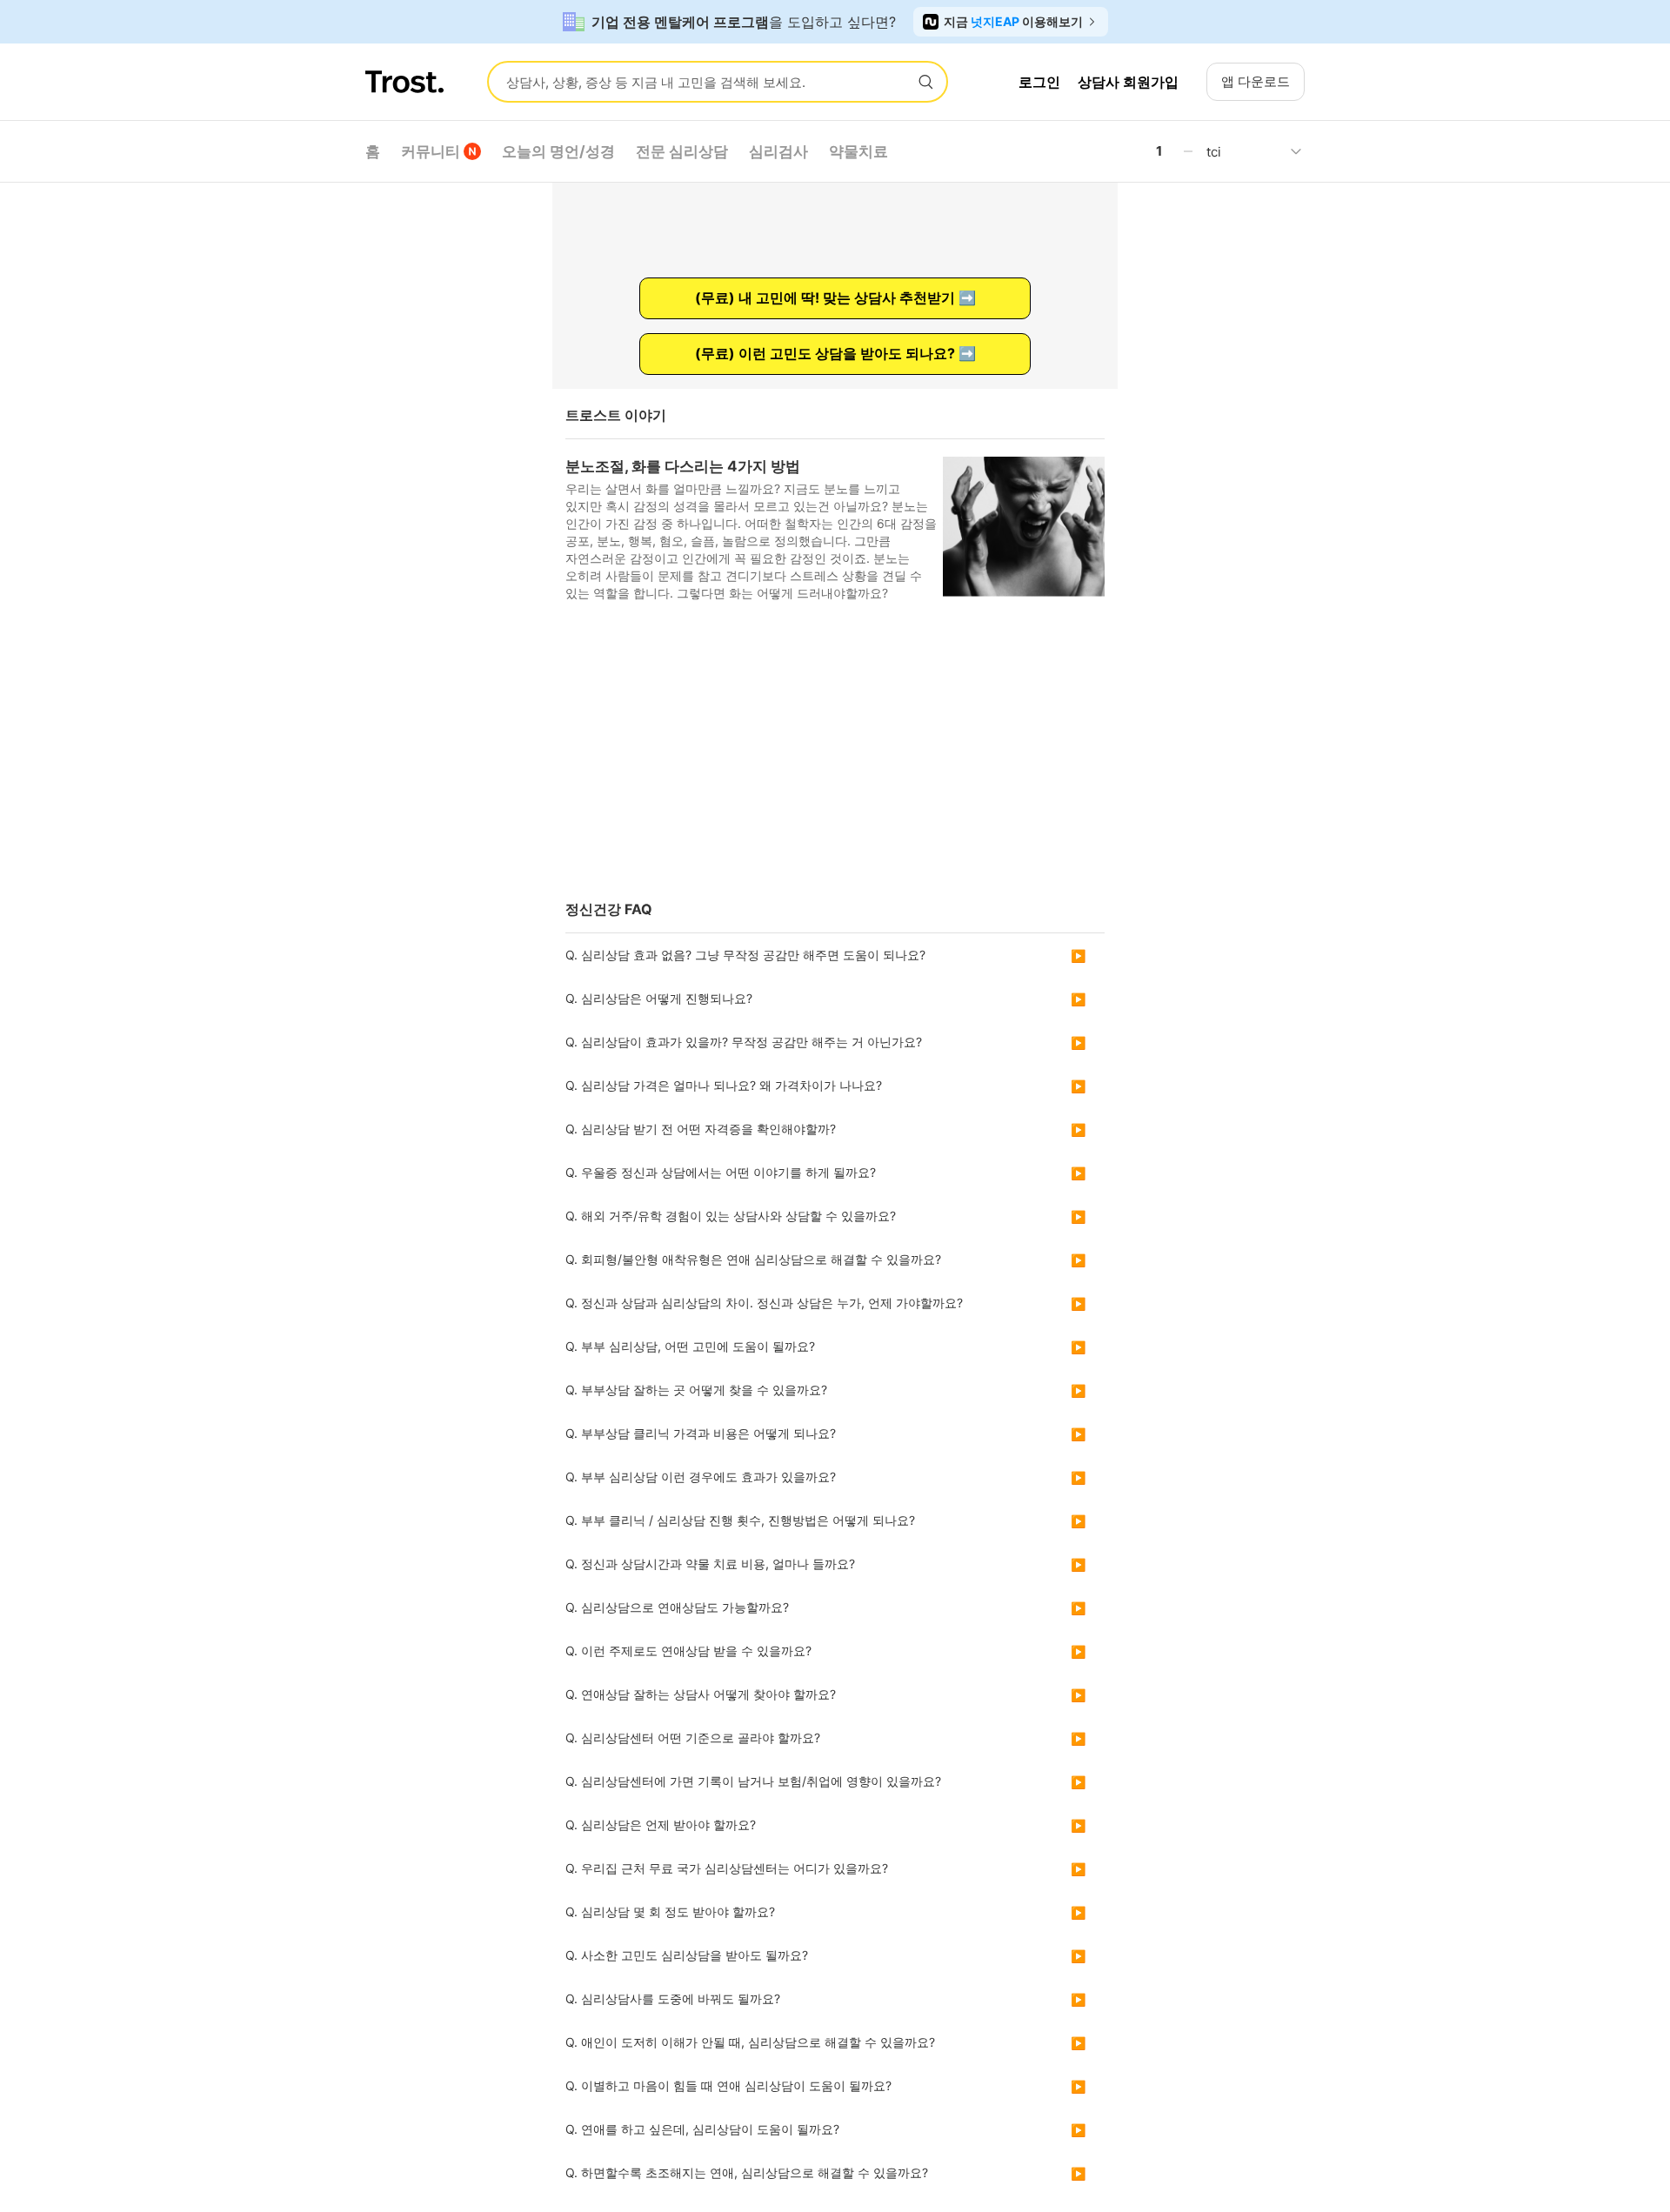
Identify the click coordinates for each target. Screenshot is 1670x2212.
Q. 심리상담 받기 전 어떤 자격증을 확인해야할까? (701, 1129)
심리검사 (778, 151)
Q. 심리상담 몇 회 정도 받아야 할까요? (670, 1911)
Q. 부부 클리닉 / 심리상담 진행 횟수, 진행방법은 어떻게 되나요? (740, 1520)
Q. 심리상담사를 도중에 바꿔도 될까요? (673, 1998)
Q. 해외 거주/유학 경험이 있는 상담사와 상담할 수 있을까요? (731, 1216)
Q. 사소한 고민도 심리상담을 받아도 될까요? (687, 1955)
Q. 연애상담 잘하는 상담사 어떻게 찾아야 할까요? (701, 1694)
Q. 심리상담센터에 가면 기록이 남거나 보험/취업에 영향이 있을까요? (753, 1781)
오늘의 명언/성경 (558, 151)
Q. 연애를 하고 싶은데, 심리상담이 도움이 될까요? (702, 2129)
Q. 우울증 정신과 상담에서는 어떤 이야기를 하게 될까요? (721, 1172)
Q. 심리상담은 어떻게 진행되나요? (659, 998)
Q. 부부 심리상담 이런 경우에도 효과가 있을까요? (701, 1477)
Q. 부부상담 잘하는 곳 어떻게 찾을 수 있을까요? (696, 1390)
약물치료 (858, 151)
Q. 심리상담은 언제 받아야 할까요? (661, 1824)
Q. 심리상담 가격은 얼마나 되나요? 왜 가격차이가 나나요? (724, 1085)
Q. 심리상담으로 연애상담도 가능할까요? (677, 1607)
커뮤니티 (431, 151)
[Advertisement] (835, 758)
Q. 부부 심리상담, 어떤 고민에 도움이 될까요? (690, 1346)
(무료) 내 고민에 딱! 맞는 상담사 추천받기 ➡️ (835, 297)
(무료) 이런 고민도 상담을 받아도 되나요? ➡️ (835, 353)
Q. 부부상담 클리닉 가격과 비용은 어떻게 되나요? (701, 1433)
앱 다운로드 (1256, 81)
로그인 (1039, 82)
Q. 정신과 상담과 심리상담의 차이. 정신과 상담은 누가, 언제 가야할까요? (764, 1303)
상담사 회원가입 (1128, 82)
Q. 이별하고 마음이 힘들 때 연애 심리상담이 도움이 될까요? (728, 2085)
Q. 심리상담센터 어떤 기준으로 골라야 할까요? (693, 1738)
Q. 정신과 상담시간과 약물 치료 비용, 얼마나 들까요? (710, 1564)
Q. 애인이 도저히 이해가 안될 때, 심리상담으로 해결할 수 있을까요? (750, 2042)
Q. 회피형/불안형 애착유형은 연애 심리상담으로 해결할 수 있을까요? (753, 1259)
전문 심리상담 (682, 151)
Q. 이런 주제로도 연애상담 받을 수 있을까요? (688, 1651)
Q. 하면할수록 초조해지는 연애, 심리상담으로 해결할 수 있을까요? (747, 2172)
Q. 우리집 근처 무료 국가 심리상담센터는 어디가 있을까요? (727, 1868)
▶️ (1078, 956)
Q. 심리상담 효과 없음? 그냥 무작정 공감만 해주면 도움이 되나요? (745, 955)
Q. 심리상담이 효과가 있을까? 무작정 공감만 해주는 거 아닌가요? (744, 1042)
